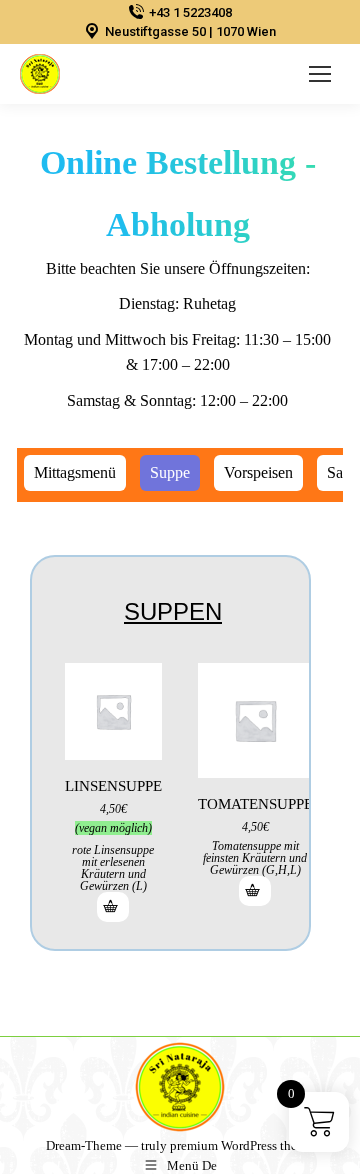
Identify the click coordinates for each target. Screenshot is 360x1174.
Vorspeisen (258, 472)
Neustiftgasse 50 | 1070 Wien (190, 31)
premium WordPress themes (244, 1145)
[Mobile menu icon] (320, 74)
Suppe (170, 472)
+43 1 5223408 (190, 12)
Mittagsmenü (75, 472)
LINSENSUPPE (113, 786)
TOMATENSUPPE (255, 804)
